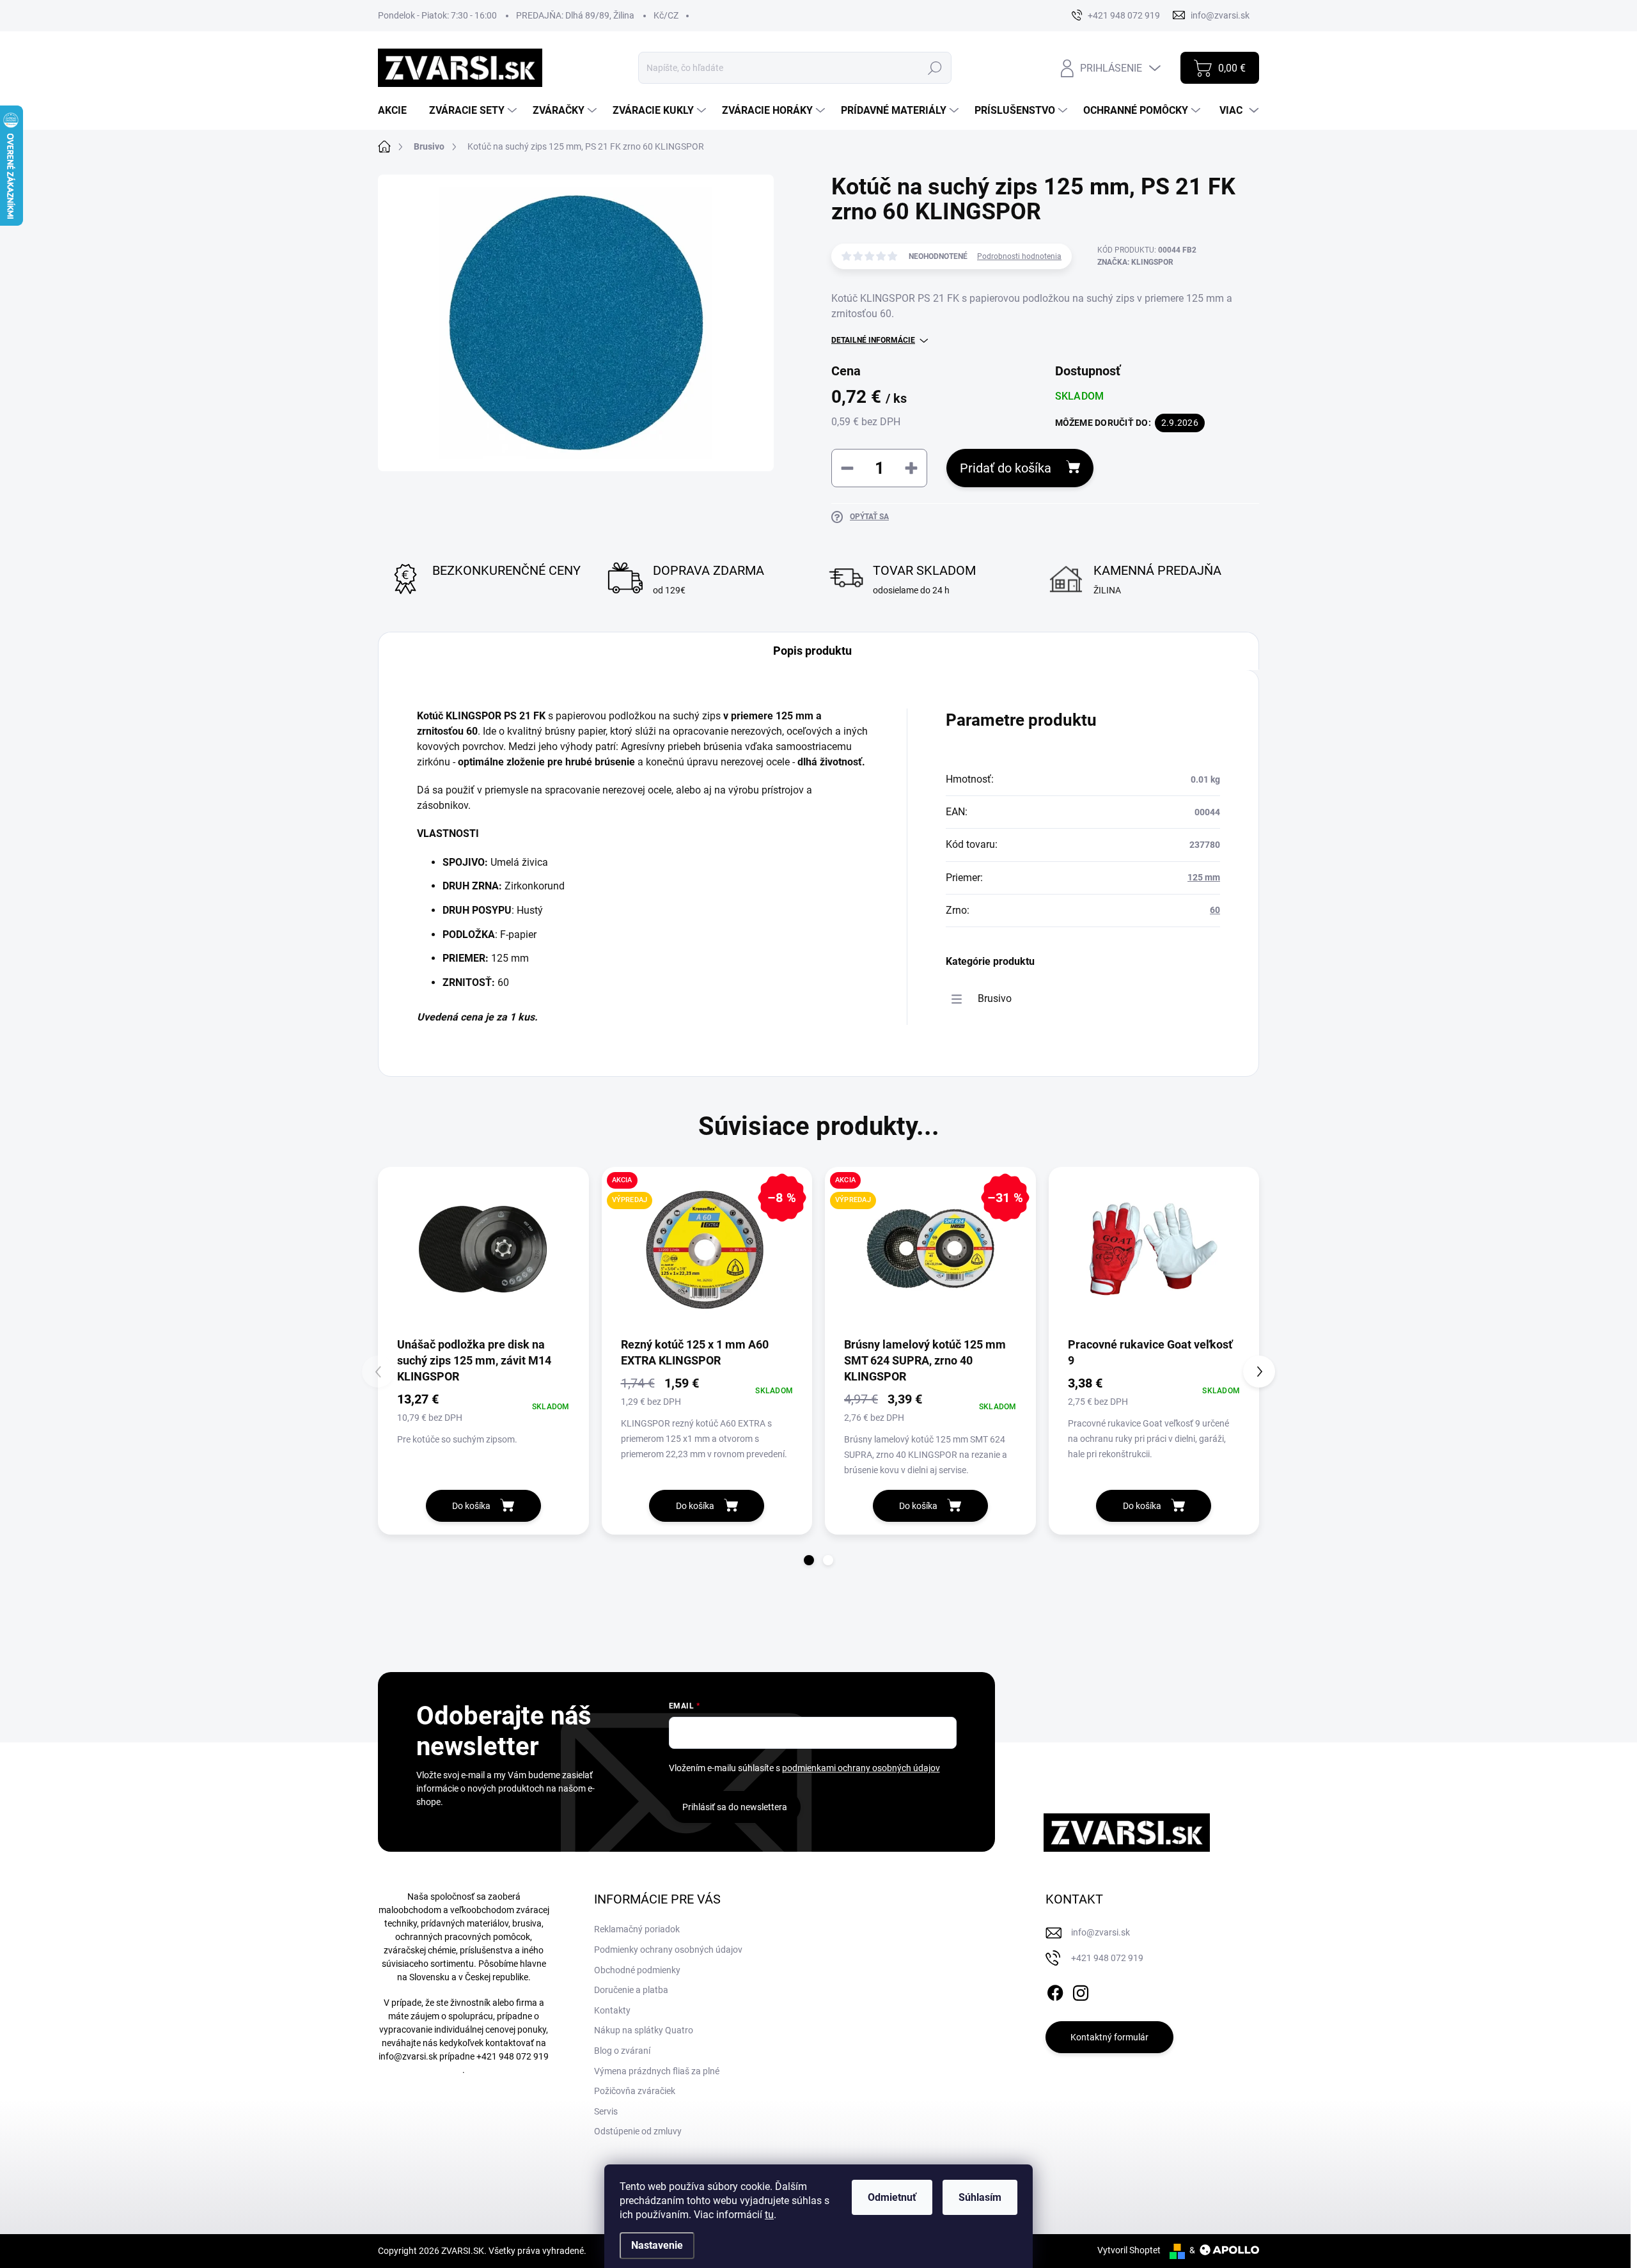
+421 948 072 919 (513, 2056)
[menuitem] (397, 111)
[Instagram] (1081, 1990)
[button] (809, 1560)
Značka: (1135, 262)
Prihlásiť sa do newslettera (735, 1807)
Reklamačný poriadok (637, 1929)
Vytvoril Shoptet (1129, 2250)
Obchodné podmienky (637, 1970)
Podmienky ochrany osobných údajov (668, 1950)
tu (769, 2215)
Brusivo (995, 998)
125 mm (1204, 877)
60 (1215, 910)
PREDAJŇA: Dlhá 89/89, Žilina (575, 15)
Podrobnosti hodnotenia (1019, 256)
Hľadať (935, 68)
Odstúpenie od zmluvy (638, 2131)
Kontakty (612, 2010)
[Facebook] (1055, 1990)
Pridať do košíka (1006, 468)
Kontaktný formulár (1109, 2037)
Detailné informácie (873, 340)
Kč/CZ (666, 15)
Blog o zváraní (622, 2051)
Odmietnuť (892, 2197)
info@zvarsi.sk (408, 2056)
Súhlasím (980, 2197)
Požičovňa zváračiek (635, 2091)
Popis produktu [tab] (812, 651)
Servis (606, 2111)
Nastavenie (657, 2245)
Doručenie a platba (631, 1990)
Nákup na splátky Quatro (644, 2030)
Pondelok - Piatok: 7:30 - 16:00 (437, 15)
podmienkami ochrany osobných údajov (861, 1768)
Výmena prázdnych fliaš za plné (657, 2071)
